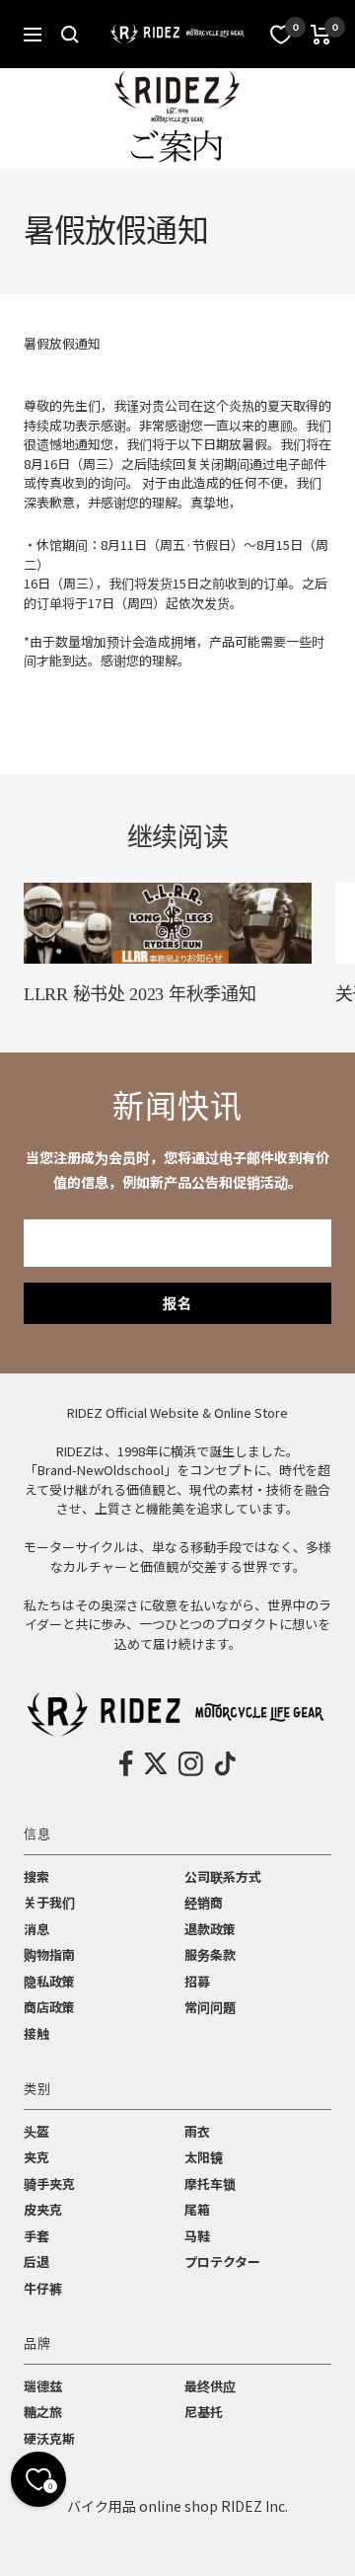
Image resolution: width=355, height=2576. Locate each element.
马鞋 (197, 2236)
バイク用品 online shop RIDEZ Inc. (177, 2506)
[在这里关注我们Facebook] (127, 1763)
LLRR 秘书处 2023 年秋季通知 (140, 994)
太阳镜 (204, 2157)
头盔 (36, 2131)
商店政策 (49, 2007)
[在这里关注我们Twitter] (156, 1763)
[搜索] (70, 35)
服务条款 (210, 1954)
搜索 (36, 1876)
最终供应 (210, 2386)
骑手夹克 (49, 2184)
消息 (36, 1929)
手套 (36, 2236)
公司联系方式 (223, 1876)
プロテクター (222, 2262)
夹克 (36, 2157)
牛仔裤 (43, 2288)
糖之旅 (43, 2412)
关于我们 (49, 1902)
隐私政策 (49, 1981)
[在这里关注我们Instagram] (191, 1763)
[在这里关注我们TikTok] (225, 1763)
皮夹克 (43, 2209)
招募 (197, 1981)
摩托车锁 (210, 2184)
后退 (36, 2262)
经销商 (204, 1902)
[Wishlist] (281, 35)
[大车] (321, 35)
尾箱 (197, 2209)
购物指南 (49, 1954)
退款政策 (210, 1929)
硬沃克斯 (49, 2438)
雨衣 (197, 2131)
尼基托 (204, 2412)
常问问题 (210, 2007)
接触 (36, 2033)
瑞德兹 (43, 2386)
